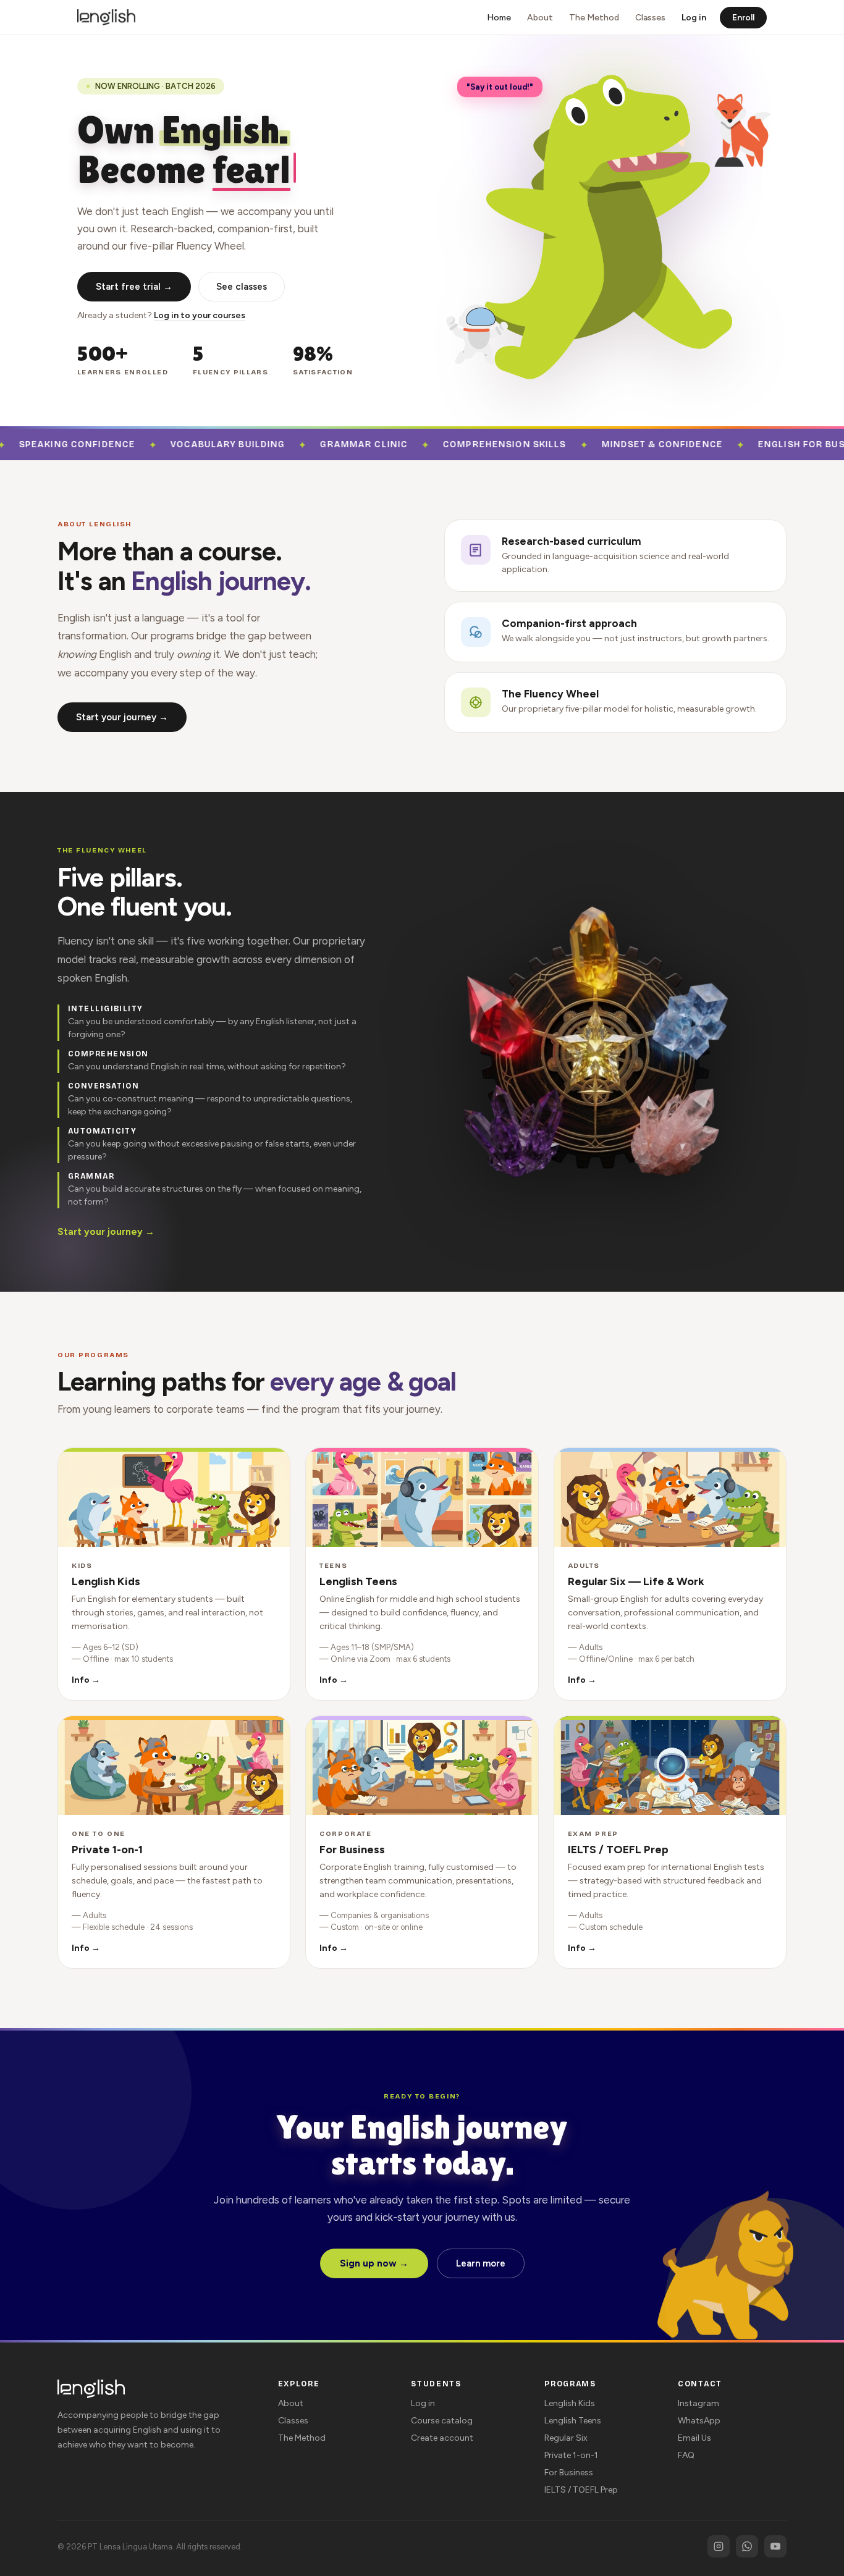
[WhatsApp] (747, 2546)
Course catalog (442, 2421)
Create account (442, 2438)
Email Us (694, 2438)
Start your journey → (122, 717)
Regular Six (566, 2438)
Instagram (698, 2403)
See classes (242, 287)
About (540, 18)
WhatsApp (699, 2421)
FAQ (686, 2455)
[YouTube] (775, 2546)
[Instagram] (719, 2546)
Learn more (481, 2263)
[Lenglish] (106, 17)
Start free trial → (134, 287)
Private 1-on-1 (571, 2455)
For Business (569, 2473)
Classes (650, 18)
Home (499, 18)
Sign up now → (374, 2263)
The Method (594, 18)
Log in (694, 18)
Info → (86, 1680)
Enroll (743, 18)
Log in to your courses (200, 315)
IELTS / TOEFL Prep (581, 2490)
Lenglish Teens (573, 2421)
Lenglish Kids (570, 2403)
